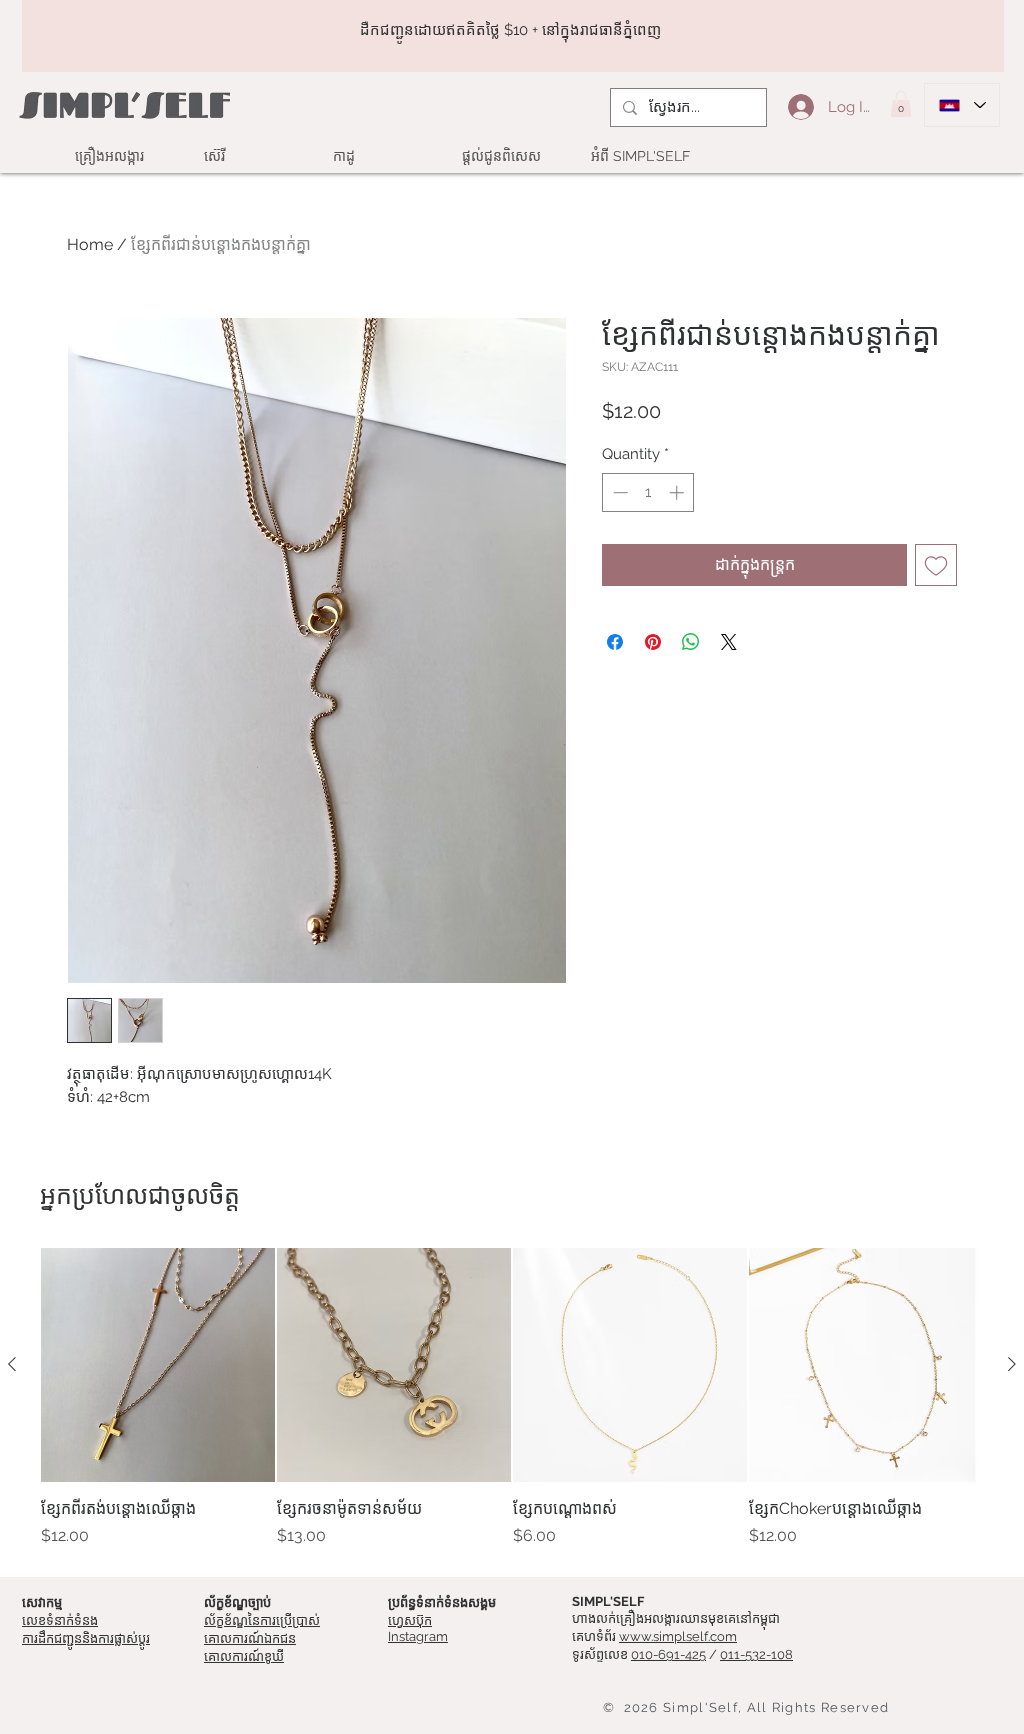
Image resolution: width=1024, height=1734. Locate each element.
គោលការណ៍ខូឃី (244, 1656)
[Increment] (678, 492)
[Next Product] (1012, 1364)
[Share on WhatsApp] (691, 642)
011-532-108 (756, 1654)
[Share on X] (729, 642)
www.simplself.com (678, 1636)
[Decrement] (618, 492)
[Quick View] (158, 1365)
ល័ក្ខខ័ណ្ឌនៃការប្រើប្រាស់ (262, 1620)
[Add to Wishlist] (936, 565)
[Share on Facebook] (615, 642)
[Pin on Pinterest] (653, 642)
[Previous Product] (12, 1364)
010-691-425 (668, 1654)
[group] (512, 1398)
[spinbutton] (648, 492)
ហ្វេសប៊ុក (410, 1620)
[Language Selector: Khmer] (962, 105)
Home (90, 244)
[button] (901, 104)
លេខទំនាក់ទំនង (60, 1620)
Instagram (418, 1636)
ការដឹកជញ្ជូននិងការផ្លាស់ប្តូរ (86, 1638)
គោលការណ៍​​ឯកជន (250, 1638)
